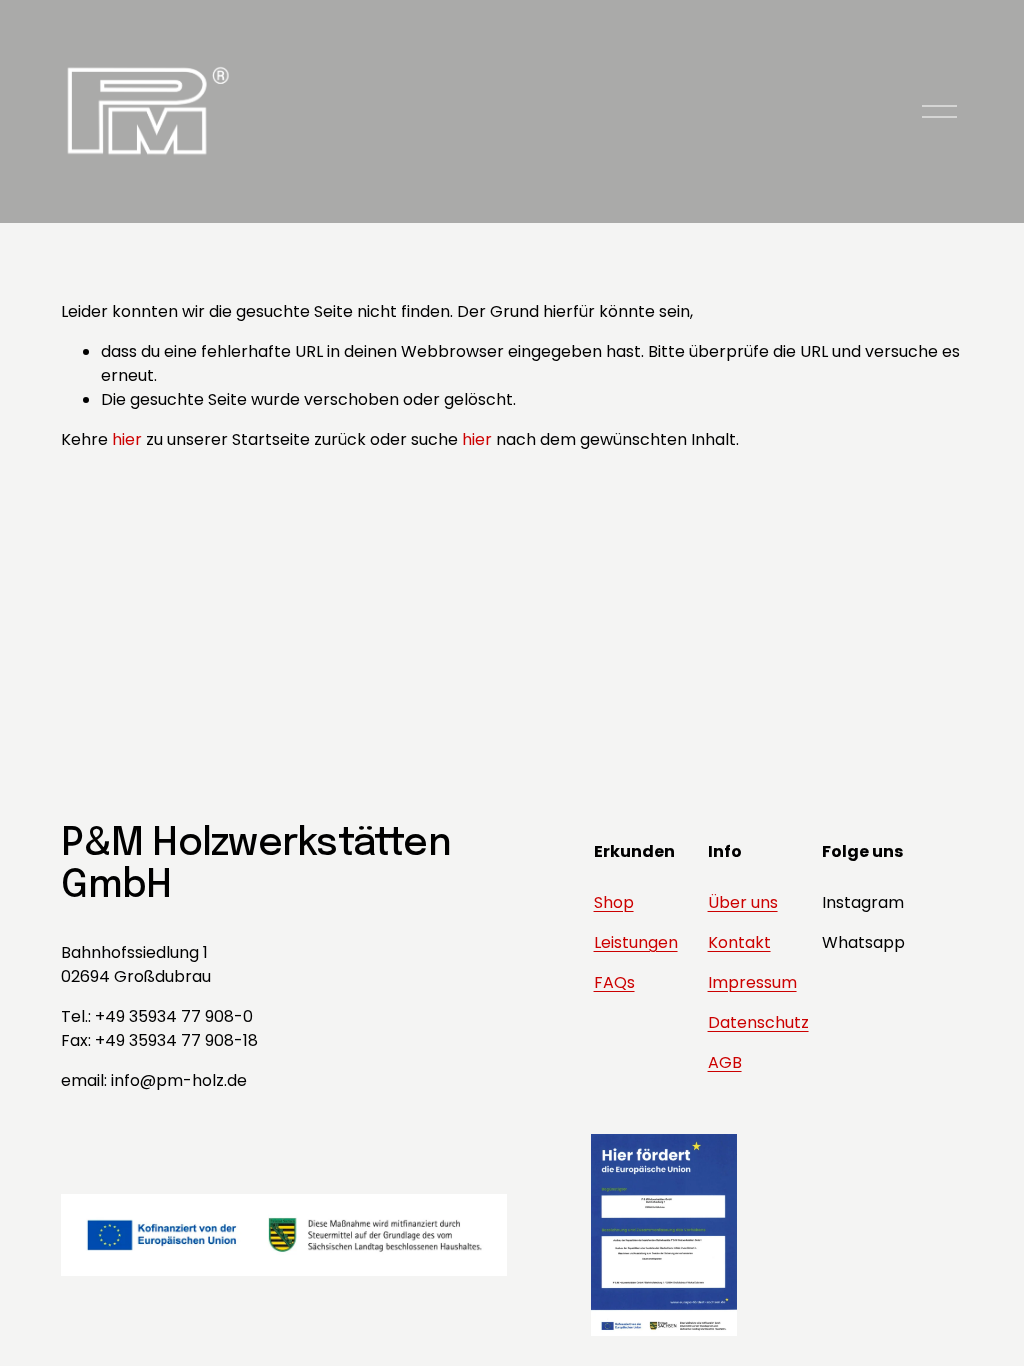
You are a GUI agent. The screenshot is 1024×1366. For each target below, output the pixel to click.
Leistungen (636, 942)
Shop (614, 902)
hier (127, 439)
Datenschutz (758, 1022)
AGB (725, 1062)
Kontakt (739, 942)
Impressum (752, 982)
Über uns (743, 902)
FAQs (614, 982)
